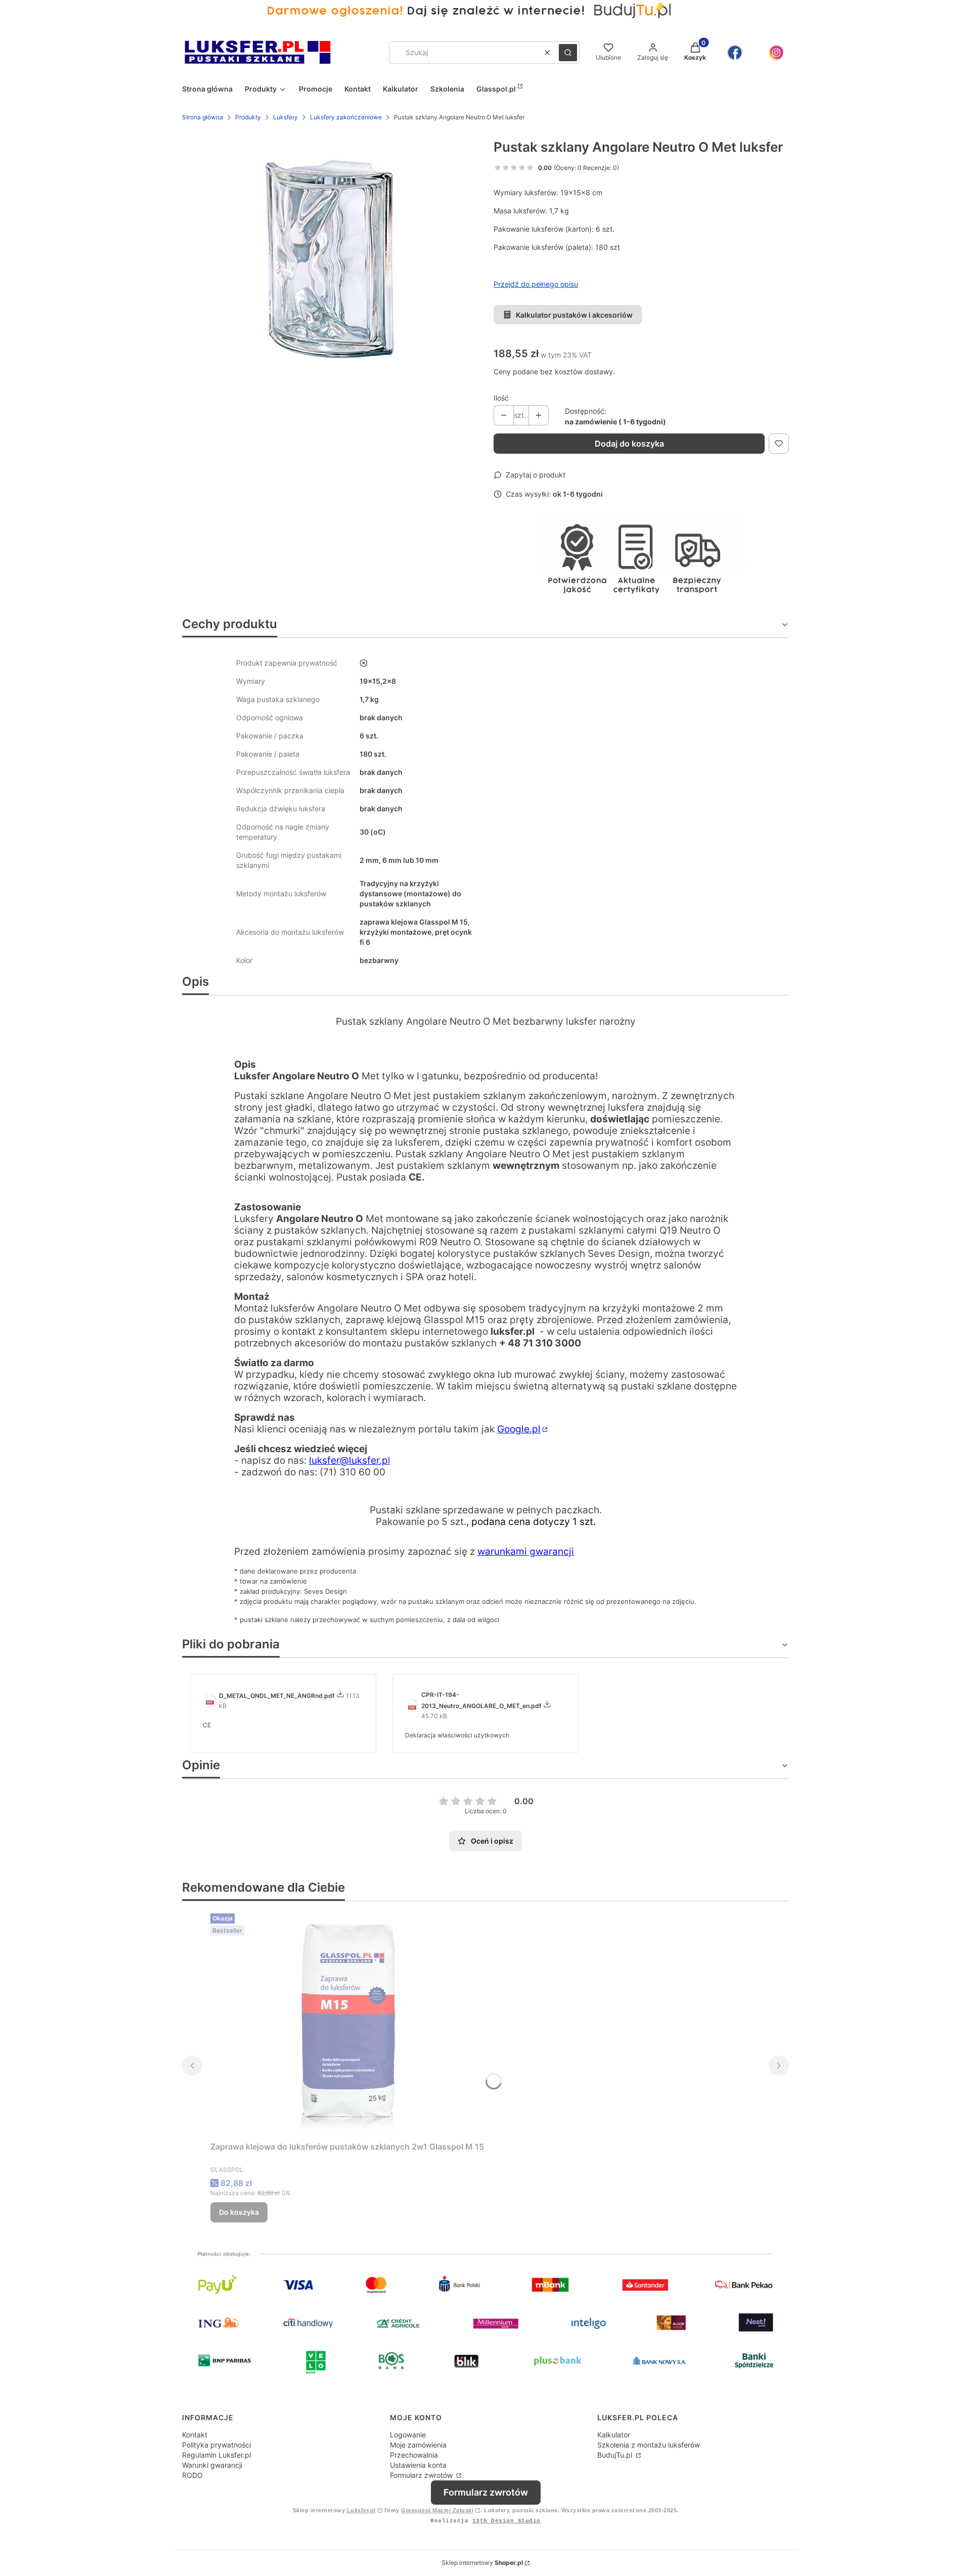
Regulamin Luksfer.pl (216, 2455)
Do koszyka (239, 2212)
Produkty (248, 117)
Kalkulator (614, 2435)
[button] (568, 53)
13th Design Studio (506, 2521)
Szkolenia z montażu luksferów (649, 2445)
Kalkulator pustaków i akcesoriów (574, 315)
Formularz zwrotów (422, 2475)
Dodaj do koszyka (629, 444)
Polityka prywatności (216, 2445)
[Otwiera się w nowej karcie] (735, 53)
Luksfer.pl (361, 2510)
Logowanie (408, 2435)
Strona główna (203, 117)
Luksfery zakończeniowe (346, 117)
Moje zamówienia (418, 2445)
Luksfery (285, 117)
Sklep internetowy (482, 2563)
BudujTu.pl (616, 2455)
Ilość (501, 398)
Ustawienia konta (418, 2465)
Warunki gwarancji (212, 2465)
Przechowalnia (414, 2455)
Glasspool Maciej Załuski (437, 2510)
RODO (192, 2475)
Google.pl (519, 1429)
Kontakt (195, 2435)
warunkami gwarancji (526, 1552)
